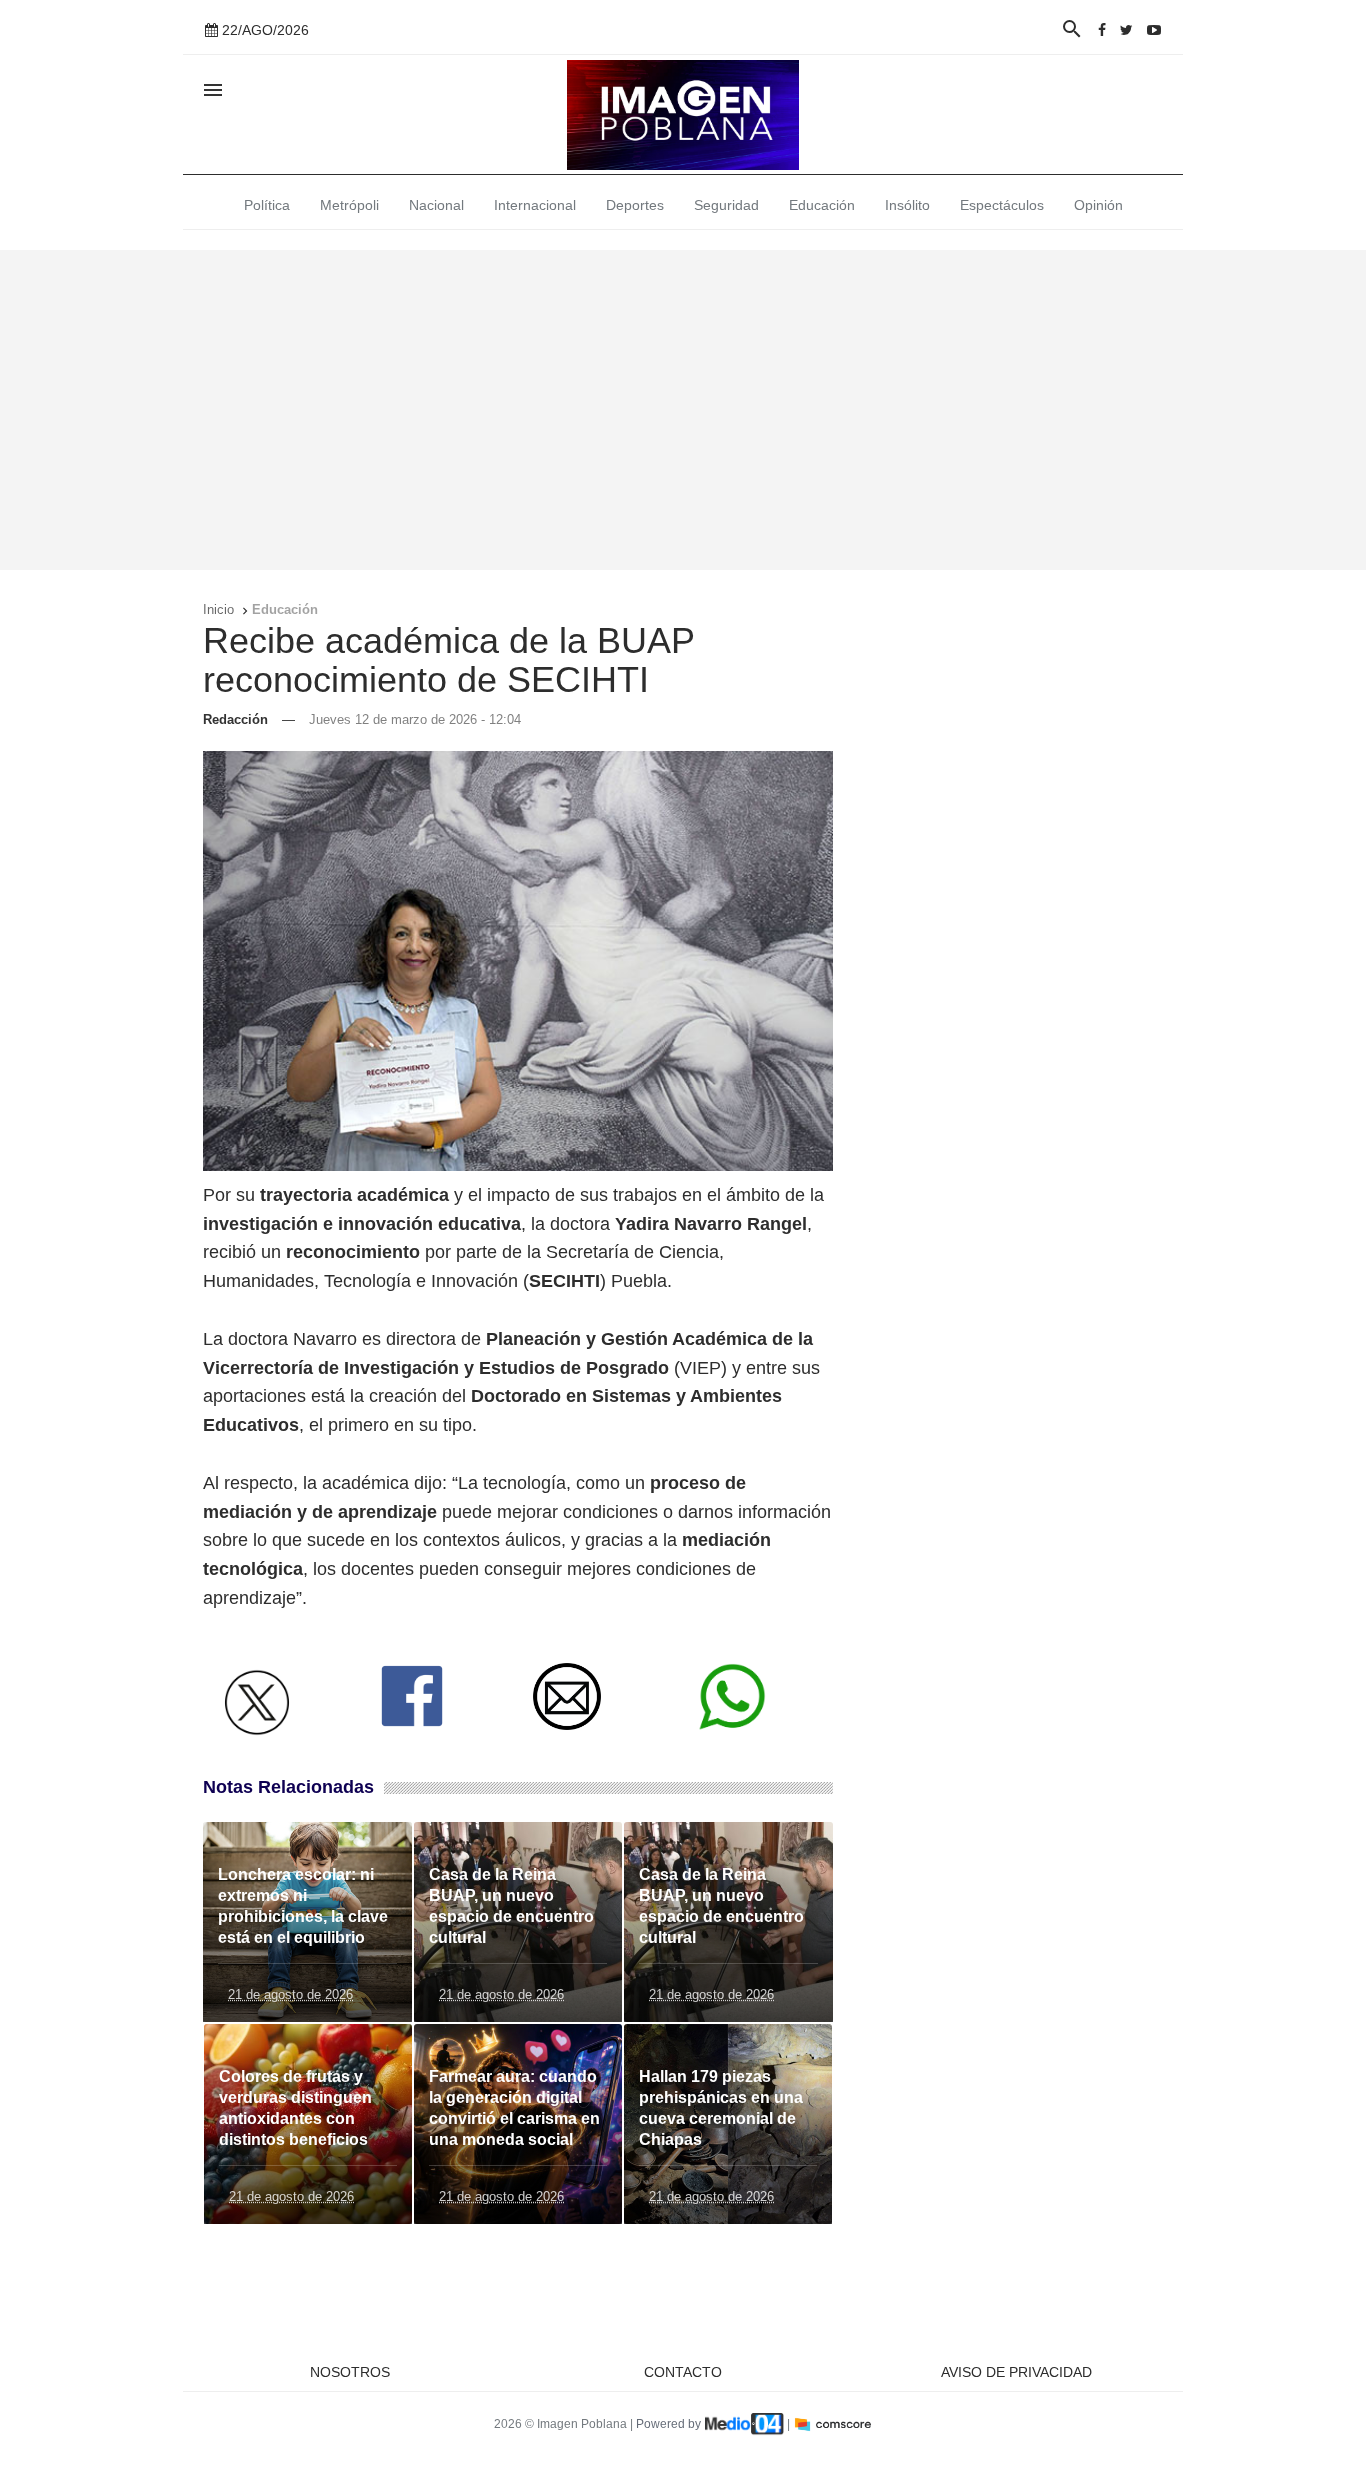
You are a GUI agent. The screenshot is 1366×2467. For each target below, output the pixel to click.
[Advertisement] (683, 410)
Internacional (535, 205)
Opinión (1098, 205)
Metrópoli (349, 205)
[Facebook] (1102, 30)
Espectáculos (1002, 205)
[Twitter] (1126, 30)
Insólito (907, 205)
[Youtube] (1154, 30)
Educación (822, 205)
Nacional (436, 205)
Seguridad (726, 205)
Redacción (235, 719)
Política (267, 205)
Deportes (635, 205)
